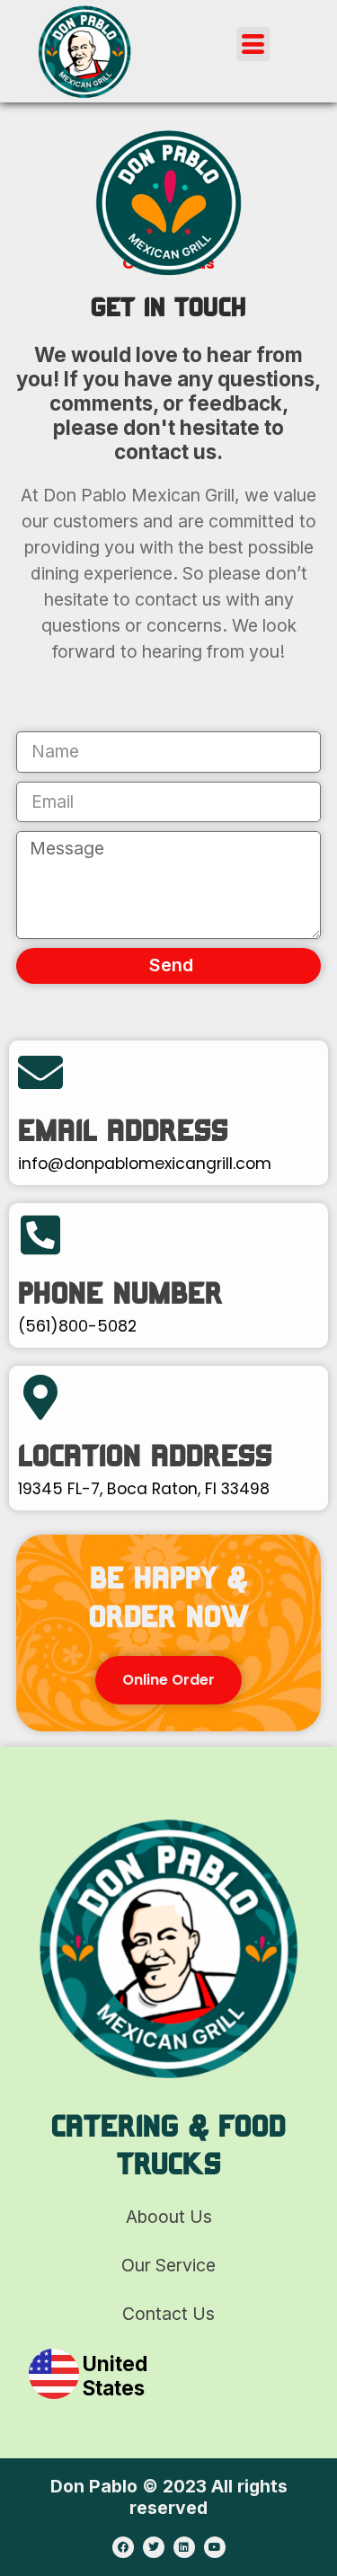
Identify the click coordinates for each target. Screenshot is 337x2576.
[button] (253, 44)
